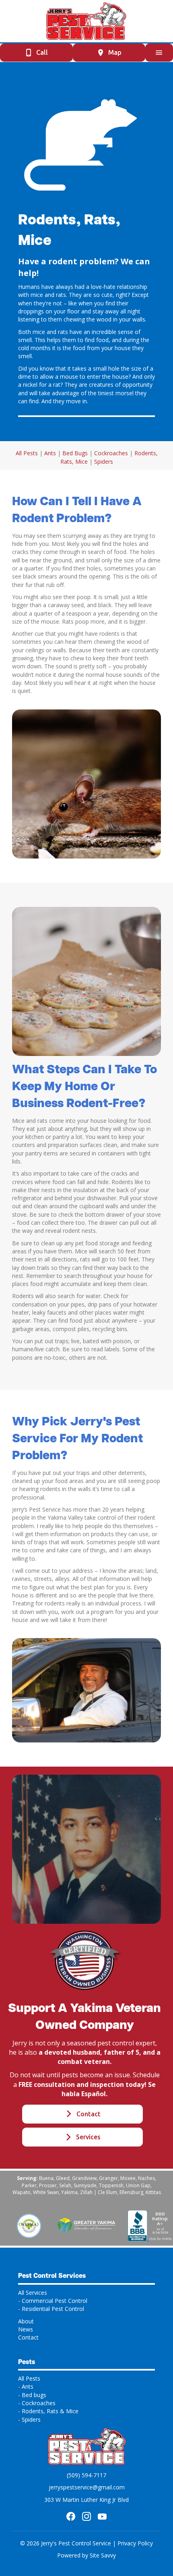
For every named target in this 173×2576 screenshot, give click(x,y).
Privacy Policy (135, 2543)
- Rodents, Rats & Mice (48, 2411)
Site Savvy (103, 2555)
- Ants (26, 2386)
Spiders (104, 461)
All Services (33, 2293)
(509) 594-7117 (86, 2475)
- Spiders (29, 2419)
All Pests (27, 453)
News (26, 2329)
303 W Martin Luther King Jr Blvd (86, 2500)
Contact (28, 2337)
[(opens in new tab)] (29, 2225)
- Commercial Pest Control (53, 2301)
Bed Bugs (75, 453)
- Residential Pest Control (51, 2309)
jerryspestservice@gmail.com (87, 2487)
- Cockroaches (37, 2403)
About (26, 2321)
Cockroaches (111, 453)
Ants (50, 453)
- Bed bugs (32, 2395)
